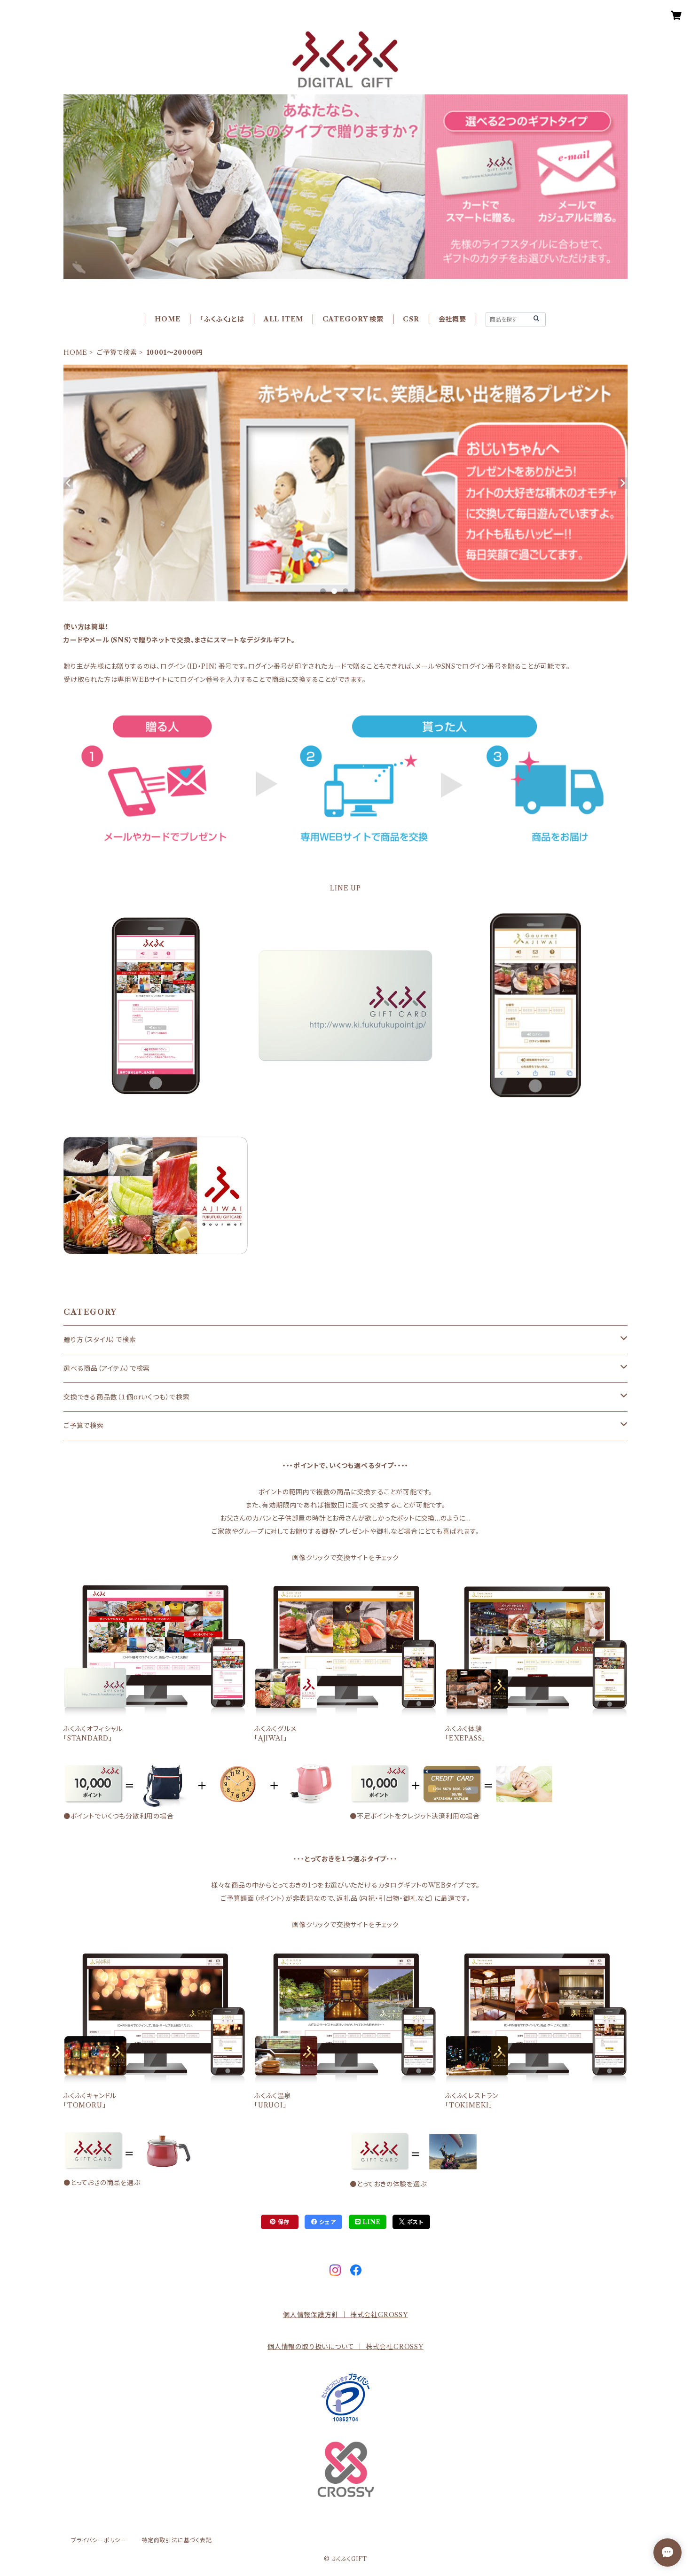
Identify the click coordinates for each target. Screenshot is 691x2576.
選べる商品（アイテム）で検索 (107, 1368)
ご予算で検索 (117, 352)
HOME (168, 319)
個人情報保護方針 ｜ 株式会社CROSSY (345, 2315)
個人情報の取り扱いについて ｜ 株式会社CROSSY (345, 2347)
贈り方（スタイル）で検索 (100, 1340)
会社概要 (452, 319)
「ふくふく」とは (222, 319)
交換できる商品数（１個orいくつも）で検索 (127, 1397)
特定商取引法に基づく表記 (177, 2540)
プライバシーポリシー (99, 2540)
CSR (411, 319)
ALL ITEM (283, 319)
